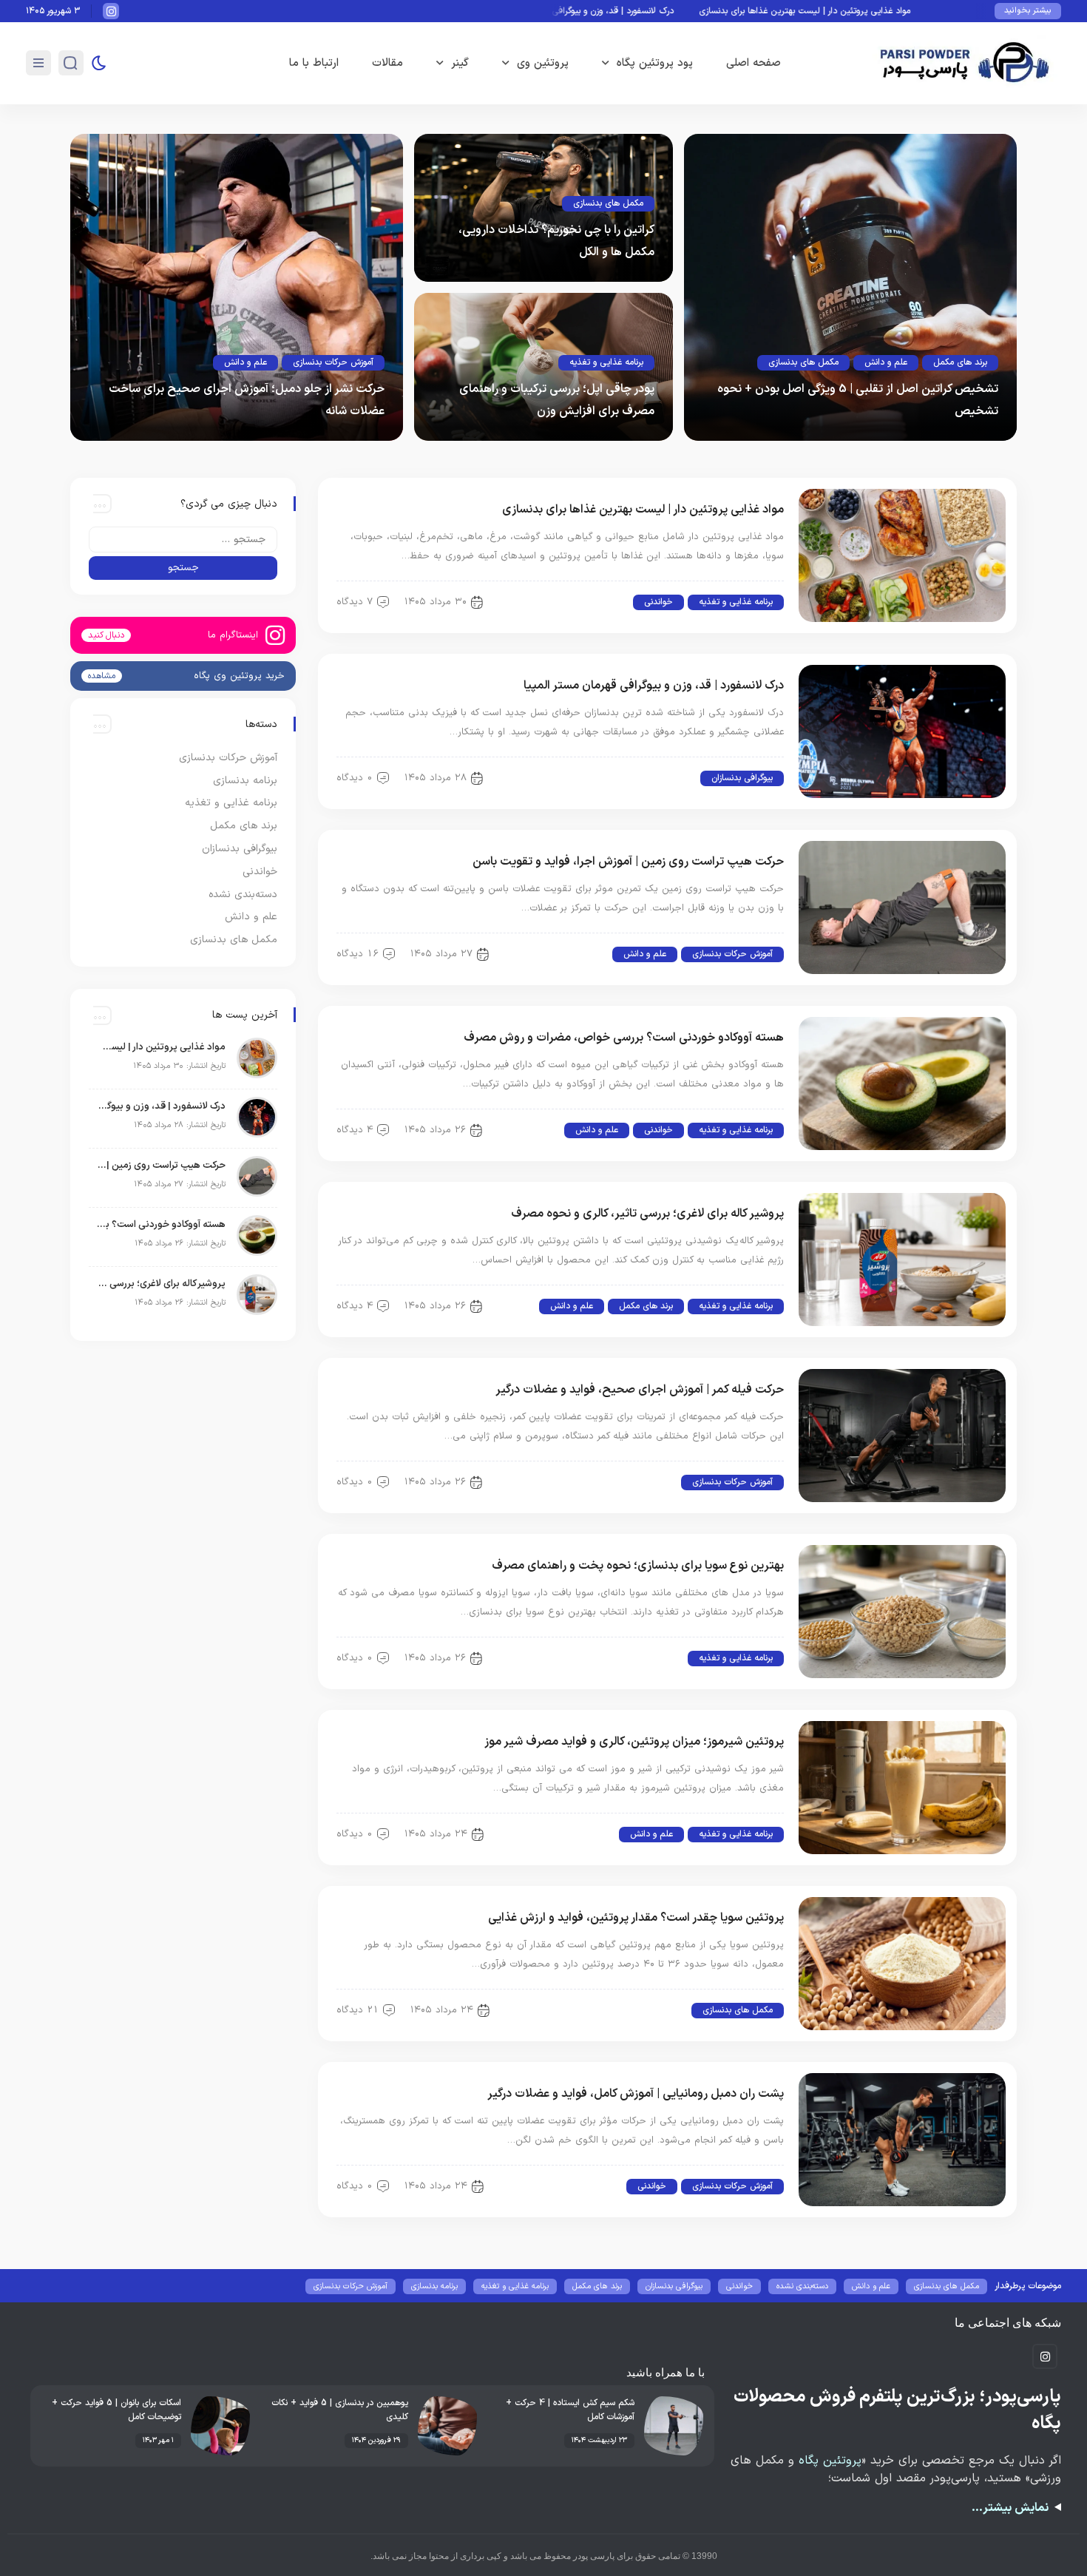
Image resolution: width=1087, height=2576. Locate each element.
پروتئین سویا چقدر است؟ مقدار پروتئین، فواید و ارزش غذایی (636, 1918)
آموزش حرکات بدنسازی (333, 362)
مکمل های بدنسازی (803, 362)
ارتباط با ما (314, 63)
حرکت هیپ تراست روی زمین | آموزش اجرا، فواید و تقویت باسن (628, 862)
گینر (460, 63)
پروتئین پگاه (830, 2461)
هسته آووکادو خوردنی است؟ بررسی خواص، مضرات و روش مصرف (624, 1038)
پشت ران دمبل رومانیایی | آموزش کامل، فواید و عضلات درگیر (636, 2094)
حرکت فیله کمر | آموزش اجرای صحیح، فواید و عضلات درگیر (640, 1390)
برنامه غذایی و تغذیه (606, 362)
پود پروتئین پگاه (655, 63)
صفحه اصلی (754, 63)
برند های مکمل (960, 362)
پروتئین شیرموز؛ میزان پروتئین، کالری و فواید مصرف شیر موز (634, 1742)
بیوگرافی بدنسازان (742, 778)
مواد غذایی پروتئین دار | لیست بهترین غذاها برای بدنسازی (860, 11)
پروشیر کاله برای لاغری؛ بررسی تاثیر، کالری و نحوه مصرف (647, 1214)
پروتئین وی (543, 63)
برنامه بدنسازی (245, 781)
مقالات (387, 63)
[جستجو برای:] (183, 540)
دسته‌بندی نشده (243, 895)
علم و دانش (886, 362)
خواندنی (658, 602)
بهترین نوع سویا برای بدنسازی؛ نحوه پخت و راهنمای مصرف (638, 1566)
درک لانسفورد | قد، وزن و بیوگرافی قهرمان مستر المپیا (632, 11)
